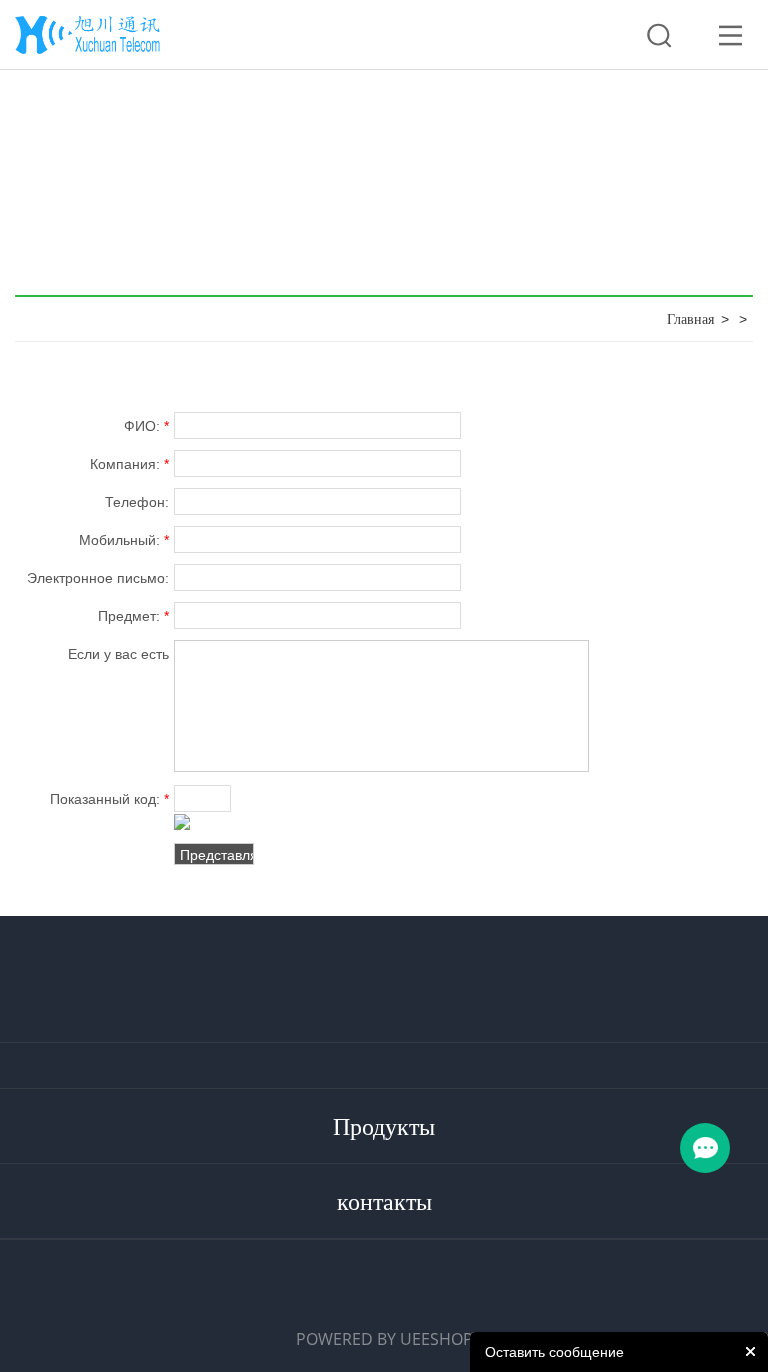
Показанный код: (109, 799)
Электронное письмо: (97, 581)
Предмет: (133, 616)
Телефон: (136, 502)
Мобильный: (123, 540)
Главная (690, 319)
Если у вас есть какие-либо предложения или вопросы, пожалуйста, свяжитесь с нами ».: (100, 657)
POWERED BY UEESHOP (384, 1339)
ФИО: (146, 426)
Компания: (129, 464)
